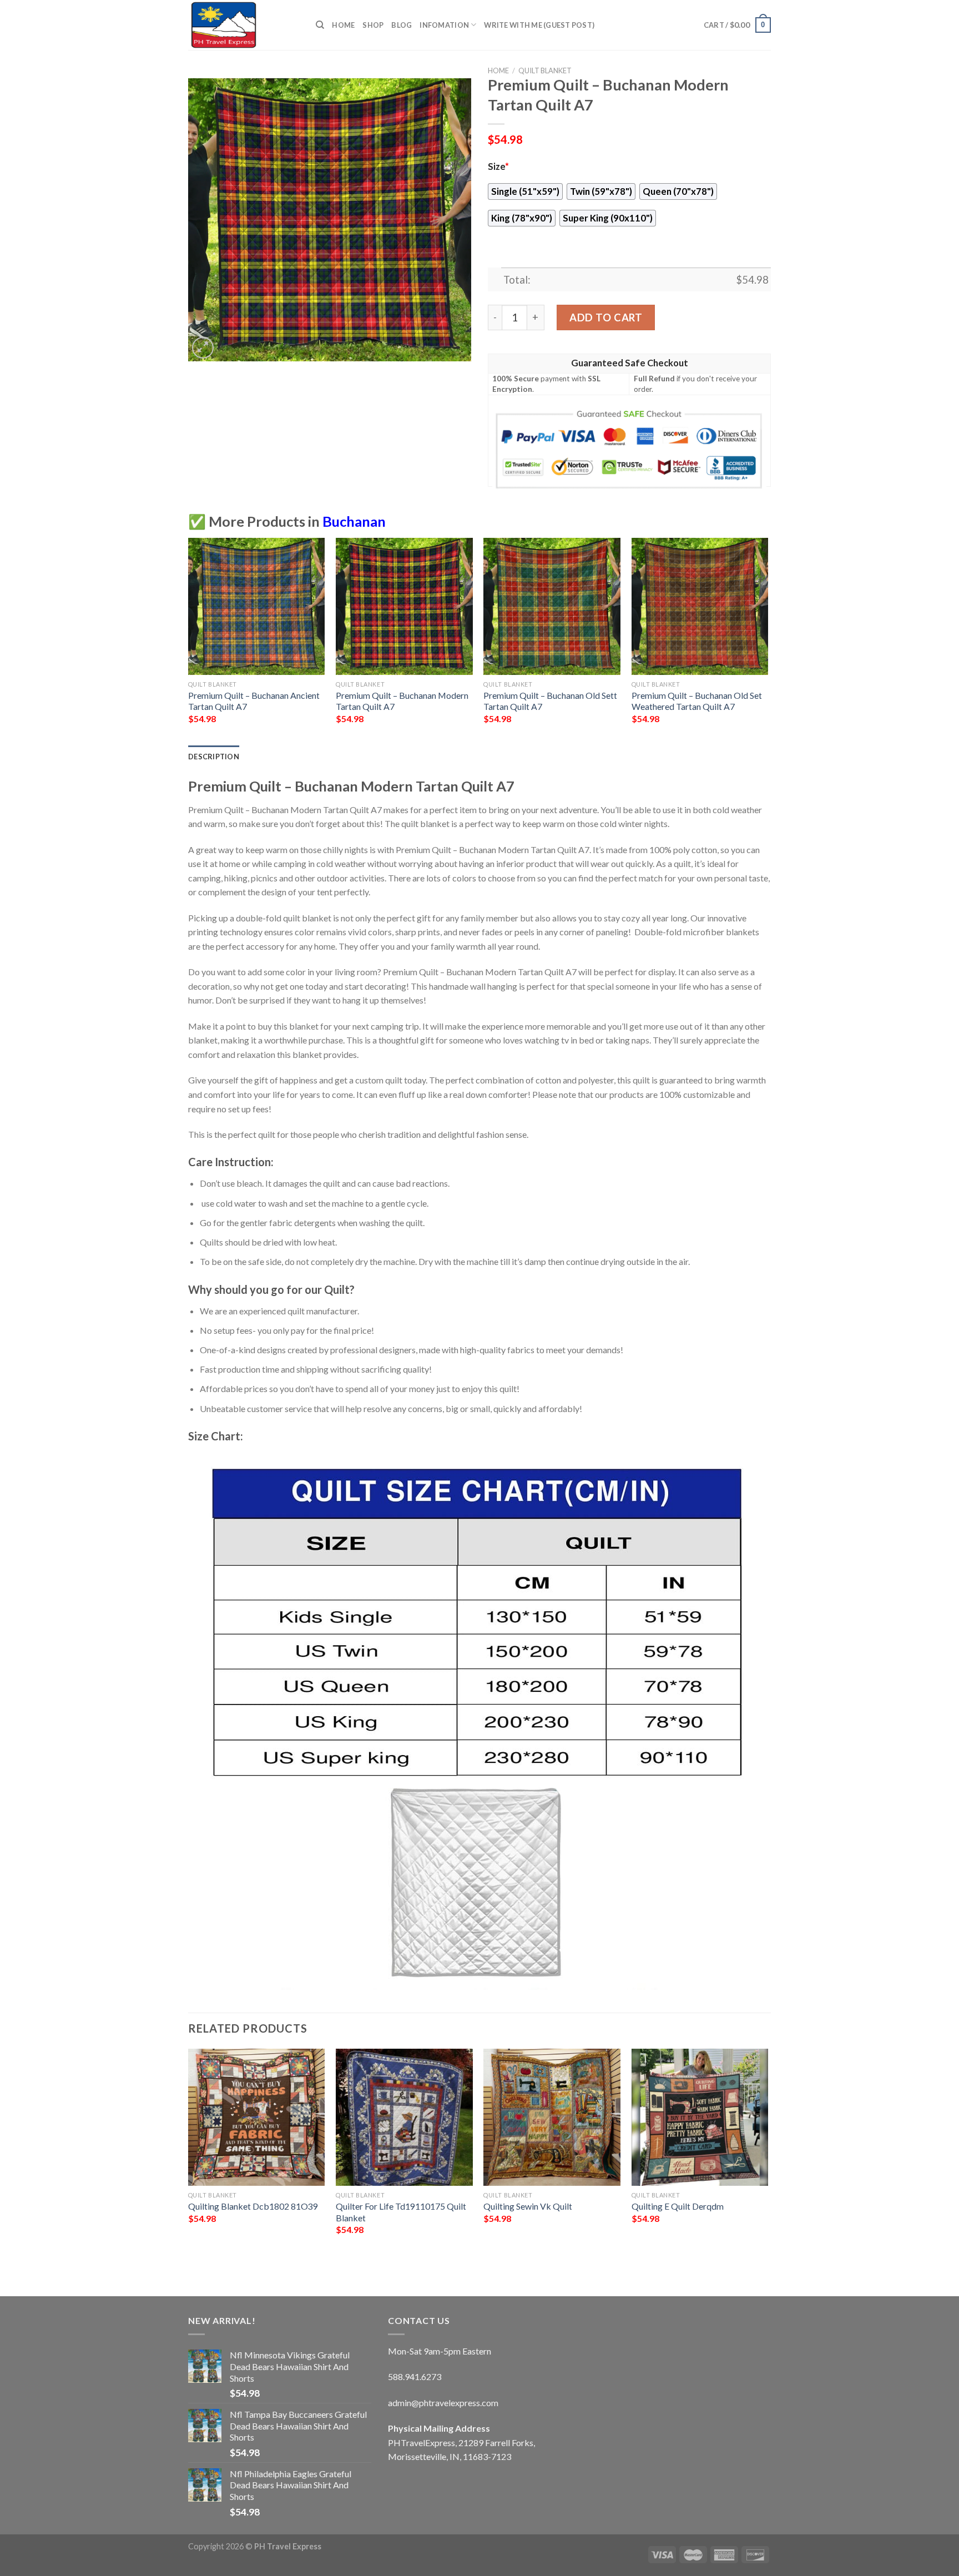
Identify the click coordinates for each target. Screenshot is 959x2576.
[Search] (320, 25)
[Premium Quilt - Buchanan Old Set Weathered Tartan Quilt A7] (700, 606)
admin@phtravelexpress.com (443, 2403)
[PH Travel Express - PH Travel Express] (244, 25)
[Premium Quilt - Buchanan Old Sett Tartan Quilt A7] (552, 606)
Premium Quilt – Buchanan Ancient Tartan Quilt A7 (254, 701)
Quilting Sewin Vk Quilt (528, 2206)
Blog (402, 25)
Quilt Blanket (545, 70)
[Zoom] (203, 348)
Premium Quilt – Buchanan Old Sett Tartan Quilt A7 (550, 701)
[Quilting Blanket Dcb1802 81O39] (257, 2117)
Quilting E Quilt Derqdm (678, 2206)
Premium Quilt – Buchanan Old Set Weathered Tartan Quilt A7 (697, 701)
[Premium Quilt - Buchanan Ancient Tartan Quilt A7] (257, 606)
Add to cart (606, 317)
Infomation (444, 25)
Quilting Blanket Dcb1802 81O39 (253, 2206)
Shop (373, 25)
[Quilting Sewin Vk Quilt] (552, 2117)
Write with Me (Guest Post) (539, 25)
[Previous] (189, 2163)
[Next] (768, 2163)
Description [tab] (214, 757)
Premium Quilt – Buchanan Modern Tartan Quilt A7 (402, 701)
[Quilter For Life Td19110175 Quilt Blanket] (404, 2117)
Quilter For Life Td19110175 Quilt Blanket (401, 2212)
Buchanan (354, 521)
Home (343, 25)
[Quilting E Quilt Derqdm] (700, 2117)
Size (498, 167)
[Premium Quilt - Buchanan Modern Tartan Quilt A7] (404, 606)
